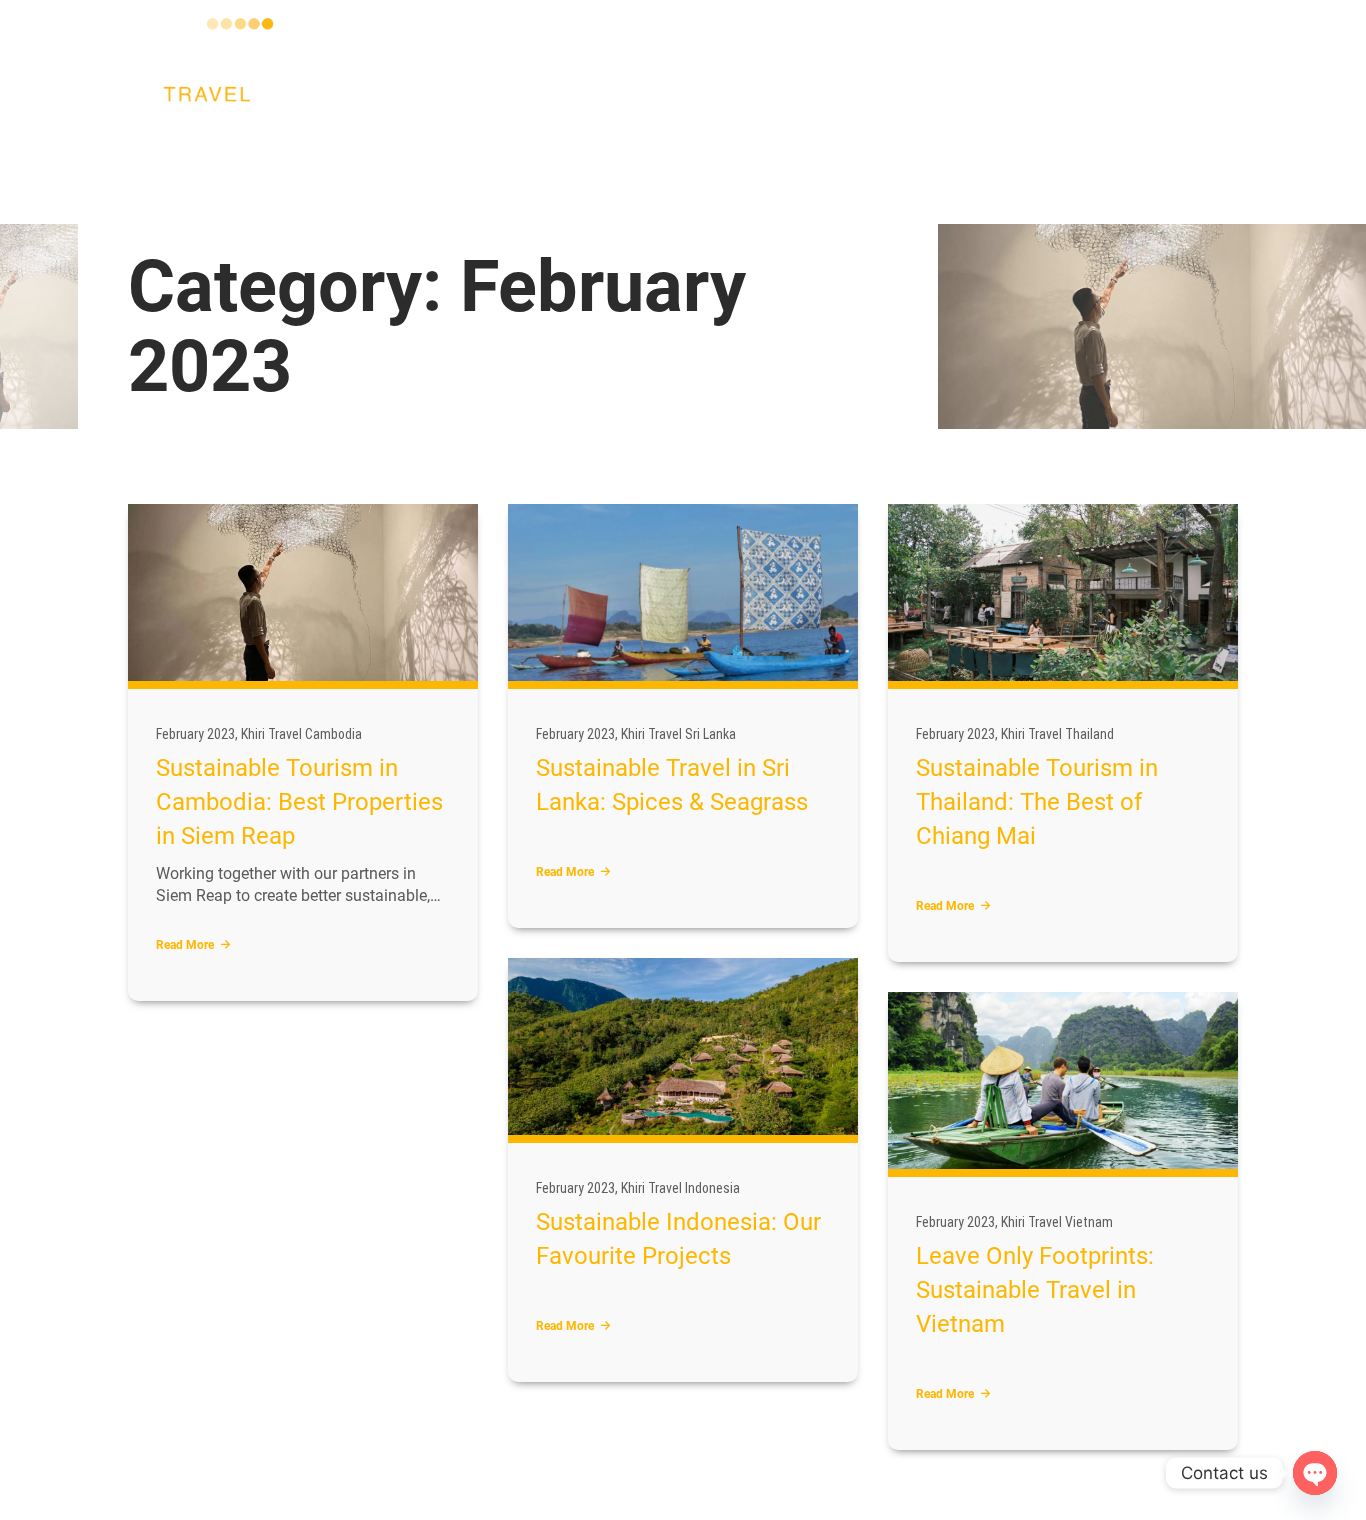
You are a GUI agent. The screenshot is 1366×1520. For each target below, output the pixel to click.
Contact (913, 172)
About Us (170, 172)
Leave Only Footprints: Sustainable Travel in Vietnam (1035, 1290)
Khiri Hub (997, 172)
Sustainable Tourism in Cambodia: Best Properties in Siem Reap (299, 802)
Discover (576, 172)
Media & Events (683, 172)
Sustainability (809, 172)
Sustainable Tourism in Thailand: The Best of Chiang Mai (1037, 802)
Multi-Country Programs (430, 172)
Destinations (270, 172)
